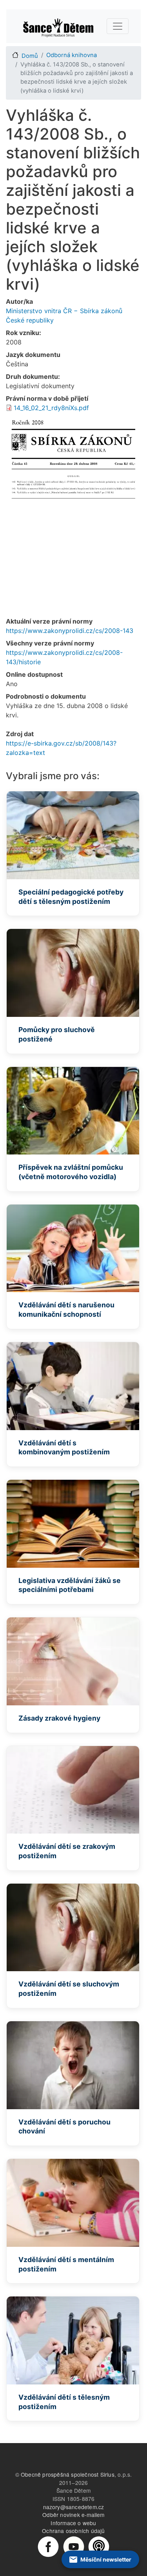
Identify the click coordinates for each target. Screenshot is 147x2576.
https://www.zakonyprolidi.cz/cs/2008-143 (70, 631)
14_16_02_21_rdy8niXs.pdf (51, 408)
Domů (30, 56)
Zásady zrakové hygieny (59, 1718)
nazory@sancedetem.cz (74, 2507)
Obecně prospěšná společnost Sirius (68, 2474)
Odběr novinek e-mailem (73, 2515)
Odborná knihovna (72, 55)
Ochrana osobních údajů (73, 2531)
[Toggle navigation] (118, 26)
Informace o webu (73, 2523)
